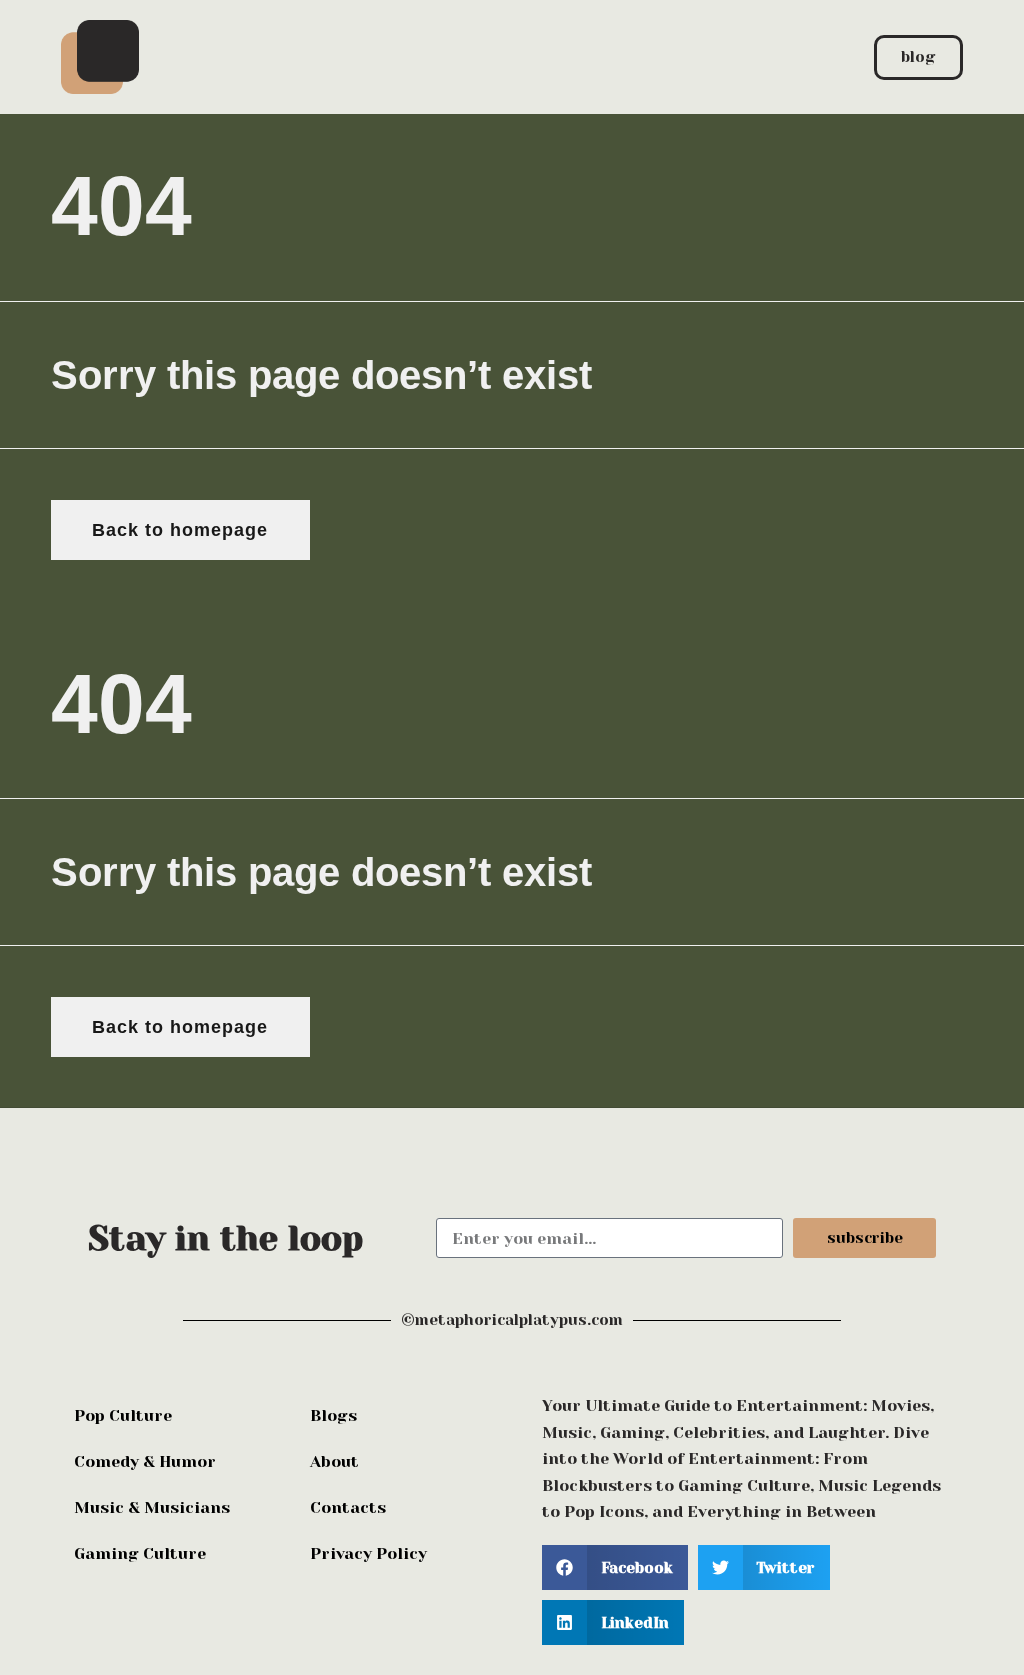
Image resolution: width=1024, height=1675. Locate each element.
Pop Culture (123, 1415)
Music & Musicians (152, 1507)
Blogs (333, 1415)
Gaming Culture (140, 1553)
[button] (615, 1567)
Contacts (348, 1507)
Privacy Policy (368, 1553)
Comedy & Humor (145, 1461)
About (334, 1461)
